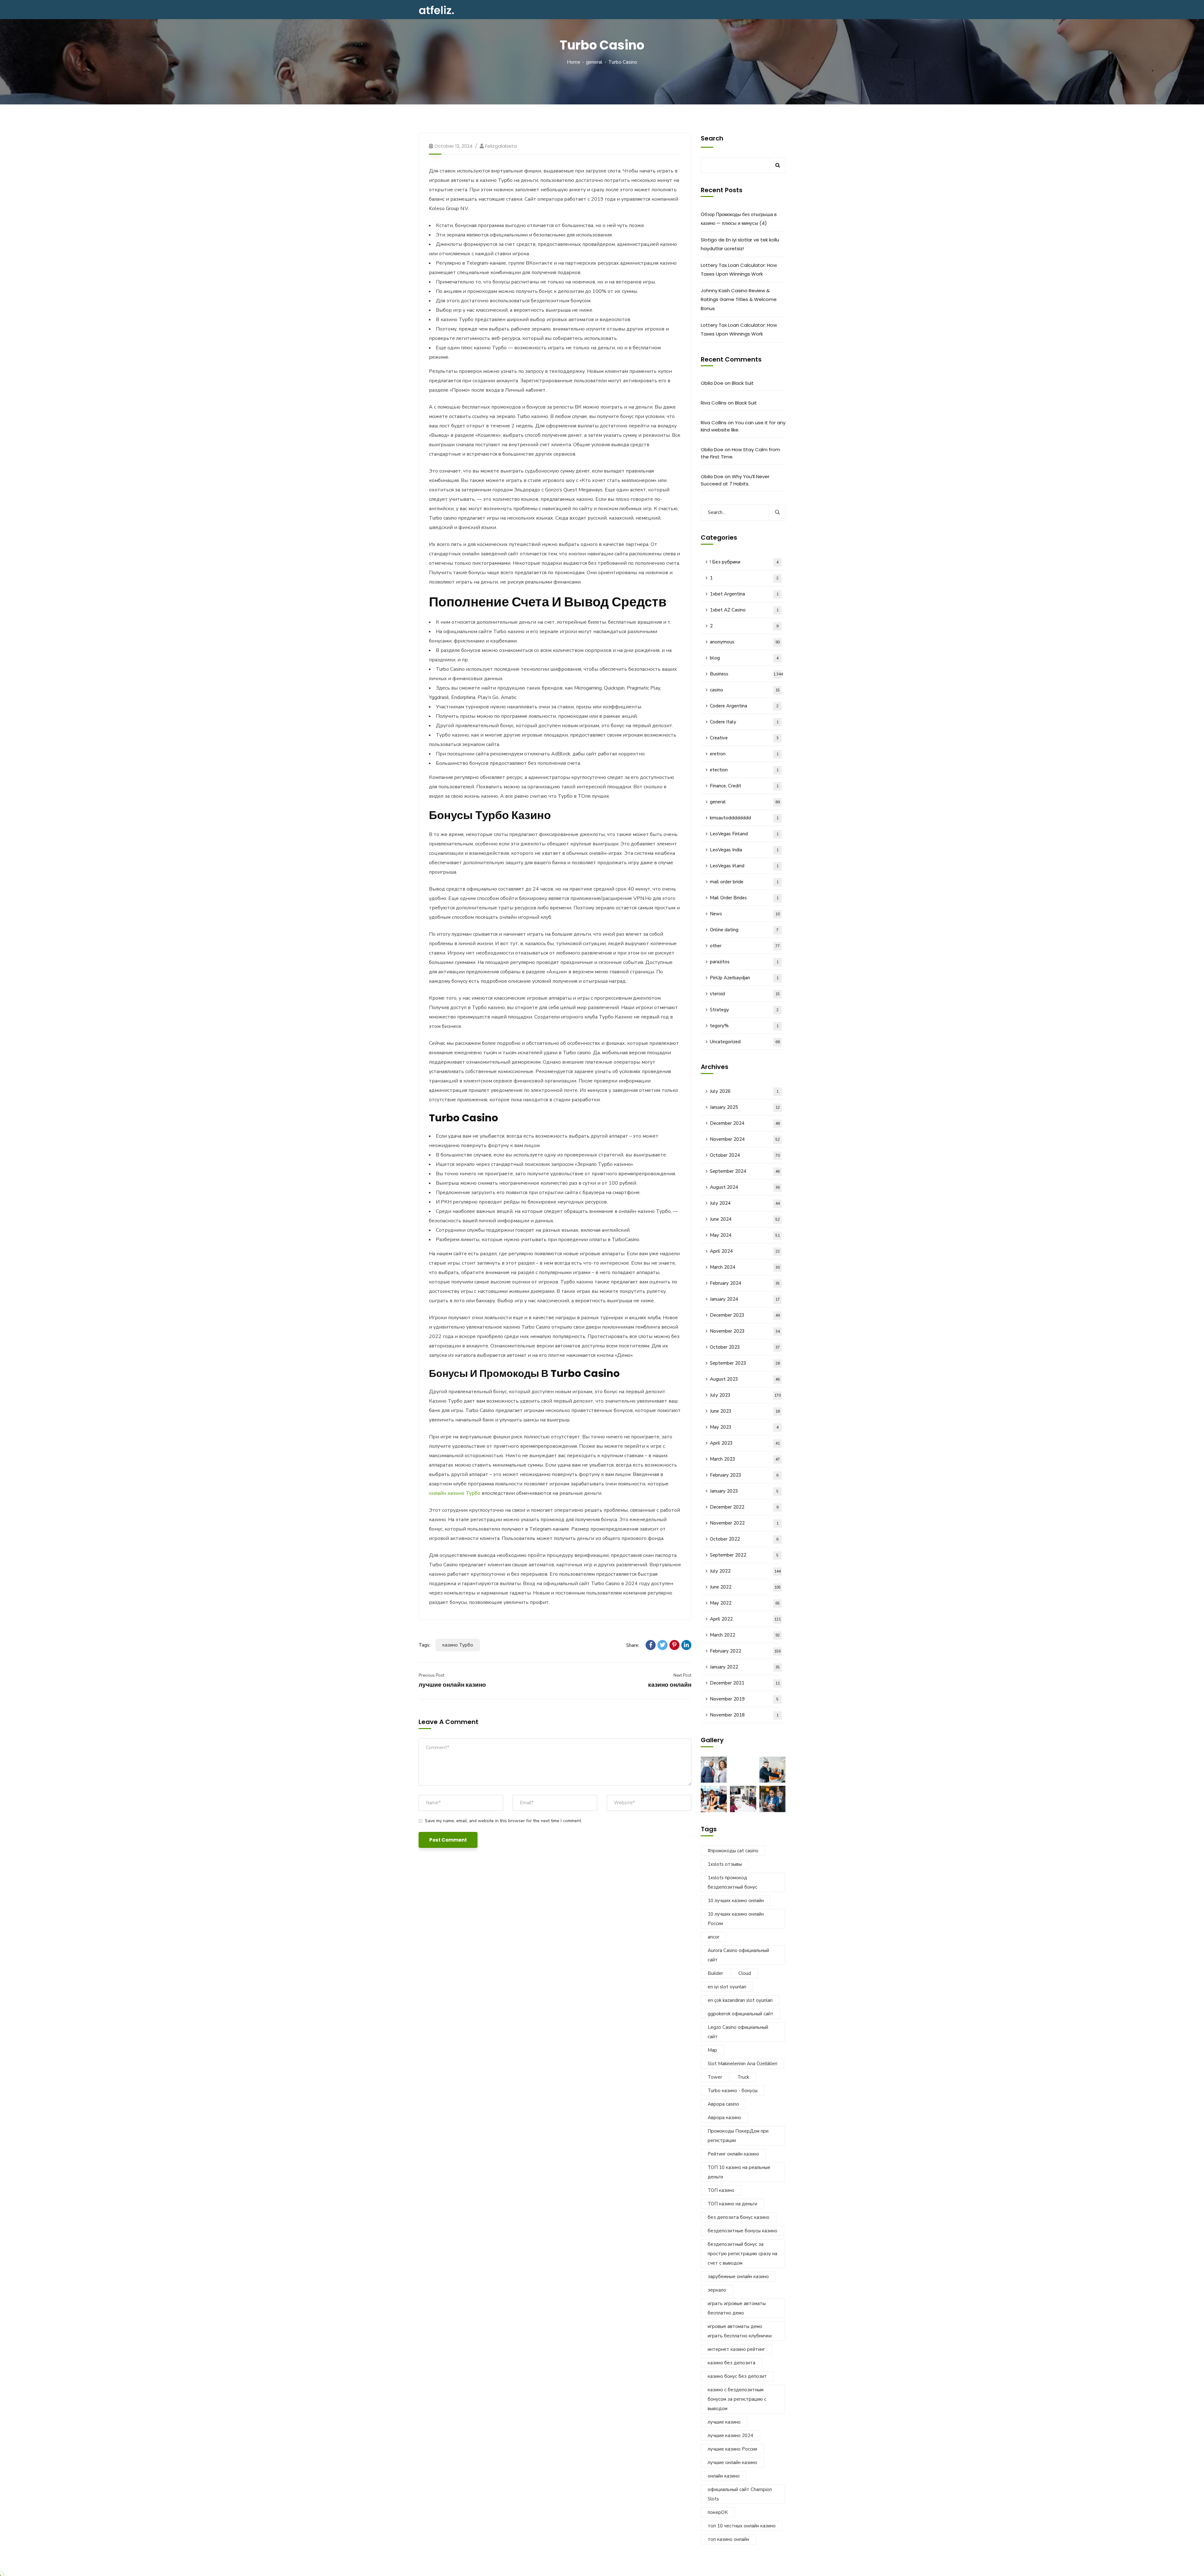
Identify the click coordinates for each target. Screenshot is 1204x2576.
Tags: (424, 1645)
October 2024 (745, 1155)
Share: (633, 1645)
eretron (744, 754)
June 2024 (745, 1219)
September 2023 (745, 1363)
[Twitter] (663, 1645)
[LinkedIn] (686, 1645)
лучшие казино (724, 2422)
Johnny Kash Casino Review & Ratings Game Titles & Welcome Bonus (739, 299)
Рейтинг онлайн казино (733, 2154)
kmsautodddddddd (744, 818)
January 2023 (744, 1491)
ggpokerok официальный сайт (741, 2014)
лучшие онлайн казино (452, 1685)
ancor (713, 1937)
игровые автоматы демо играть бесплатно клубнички (740, 2331)
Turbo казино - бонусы (733, 2091)
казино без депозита (731, 2363)
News (745, 914)
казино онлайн (670, 1685)
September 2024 (745, 1171)
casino (745, 690)
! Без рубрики (744, 562)
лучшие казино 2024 (730, 2436)
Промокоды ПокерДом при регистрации (738, 2136)
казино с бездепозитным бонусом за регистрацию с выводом (737, 2399)
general (594, 62)
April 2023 (745, 1443)
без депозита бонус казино (739, 2217)
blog (744, 658)
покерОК (718, 2512)
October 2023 (745, 1347)
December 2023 (745, 1315)
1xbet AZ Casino (744, 610)
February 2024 (745, 1283)
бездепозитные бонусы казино (742, 2231)
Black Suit (743, 383)
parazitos (744, 962)
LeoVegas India (744, 850)
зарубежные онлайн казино (738, 2277)
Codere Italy (744, 722)
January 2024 (745, 1299)
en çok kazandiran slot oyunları (740, 2000)
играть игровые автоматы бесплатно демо (737, 2308)
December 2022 (744, 1507)
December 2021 (745, 1683)
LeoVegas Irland (744, 866)
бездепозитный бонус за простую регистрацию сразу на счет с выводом (742, 2254)
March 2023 (745, 1459)
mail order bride (744, 882)
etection (744, 770)
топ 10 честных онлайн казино (742, 2526)
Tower (715, 2077)
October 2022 (744, 1539)
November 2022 (744, 1523)
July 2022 (745, 1571)
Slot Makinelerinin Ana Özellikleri (742, 2064)
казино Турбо (458, 1645)
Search (712, 138)
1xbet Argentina (744, 594)
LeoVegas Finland (744, 834)
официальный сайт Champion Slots (740, 2494)
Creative (744, 738)
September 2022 (744, 1555)
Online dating (744, 930)
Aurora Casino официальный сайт (738, 1955)
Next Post (682, 1675)
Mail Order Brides (744, 898)
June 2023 (745, 1411)
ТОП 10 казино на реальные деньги (739, 2172)
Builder (715, 1973)
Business (746, 674)
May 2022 (745, 1603)
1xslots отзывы (725, 1864)
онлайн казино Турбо (455, 1493)
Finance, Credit (744, 786)
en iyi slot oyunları (727, 1987)
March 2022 (745, 1635)
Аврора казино (724, 2118)
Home (574, 62)
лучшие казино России (732, 2449)
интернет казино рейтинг (736, 2349)
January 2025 (745, 1107)
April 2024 (745, 1251)
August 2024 (745, 1187)
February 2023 (744, 1475)
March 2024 (745, 1267)
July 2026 (744, 1091)
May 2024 (745, 1235)
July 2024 (745, 1203)
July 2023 (745, 1395)
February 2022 (745, 1651)
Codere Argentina (744, 706)
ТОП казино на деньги (732, 2204)
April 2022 (745, 1619)
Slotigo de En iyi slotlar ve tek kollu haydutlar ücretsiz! (740, 244)
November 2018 (744, 1715)
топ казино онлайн (728, 2539)
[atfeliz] (436, 10)
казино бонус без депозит (737, 2376)
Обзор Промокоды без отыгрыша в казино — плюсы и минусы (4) (739, 219)
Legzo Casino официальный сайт (738, 2032)
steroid (745, 994)
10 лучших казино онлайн (736, 1901)
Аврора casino (723, 2104)
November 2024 (745, 1139)
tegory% (744, 1026)
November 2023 (745, 1331)
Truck (743, 2077)
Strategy (744, 1010)
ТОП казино (721, 2190)
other (745, 946)
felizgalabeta (501, 146)
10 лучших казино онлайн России (736, 1919)
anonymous (745, 642)
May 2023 (744, 1427)
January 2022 (745, 1667)
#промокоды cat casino (733, 1851)
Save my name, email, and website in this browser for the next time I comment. (503, 1821)
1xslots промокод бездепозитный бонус (732, 1882)
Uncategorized (745, 1042)
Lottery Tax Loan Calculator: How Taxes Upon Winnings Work (739, 270)
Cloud (745, 1973)
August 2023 (745, 1379)
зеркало (717, 2290)
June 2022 (745, 1587)
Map (712, 2050)
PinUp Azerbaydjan (744, 978)
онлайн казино (724, 2476)
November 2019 (744, 1699)
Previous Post (431, 1675)
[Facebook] (651, 1645)
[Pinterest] (674, 1645)
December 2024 (745, 1123)
